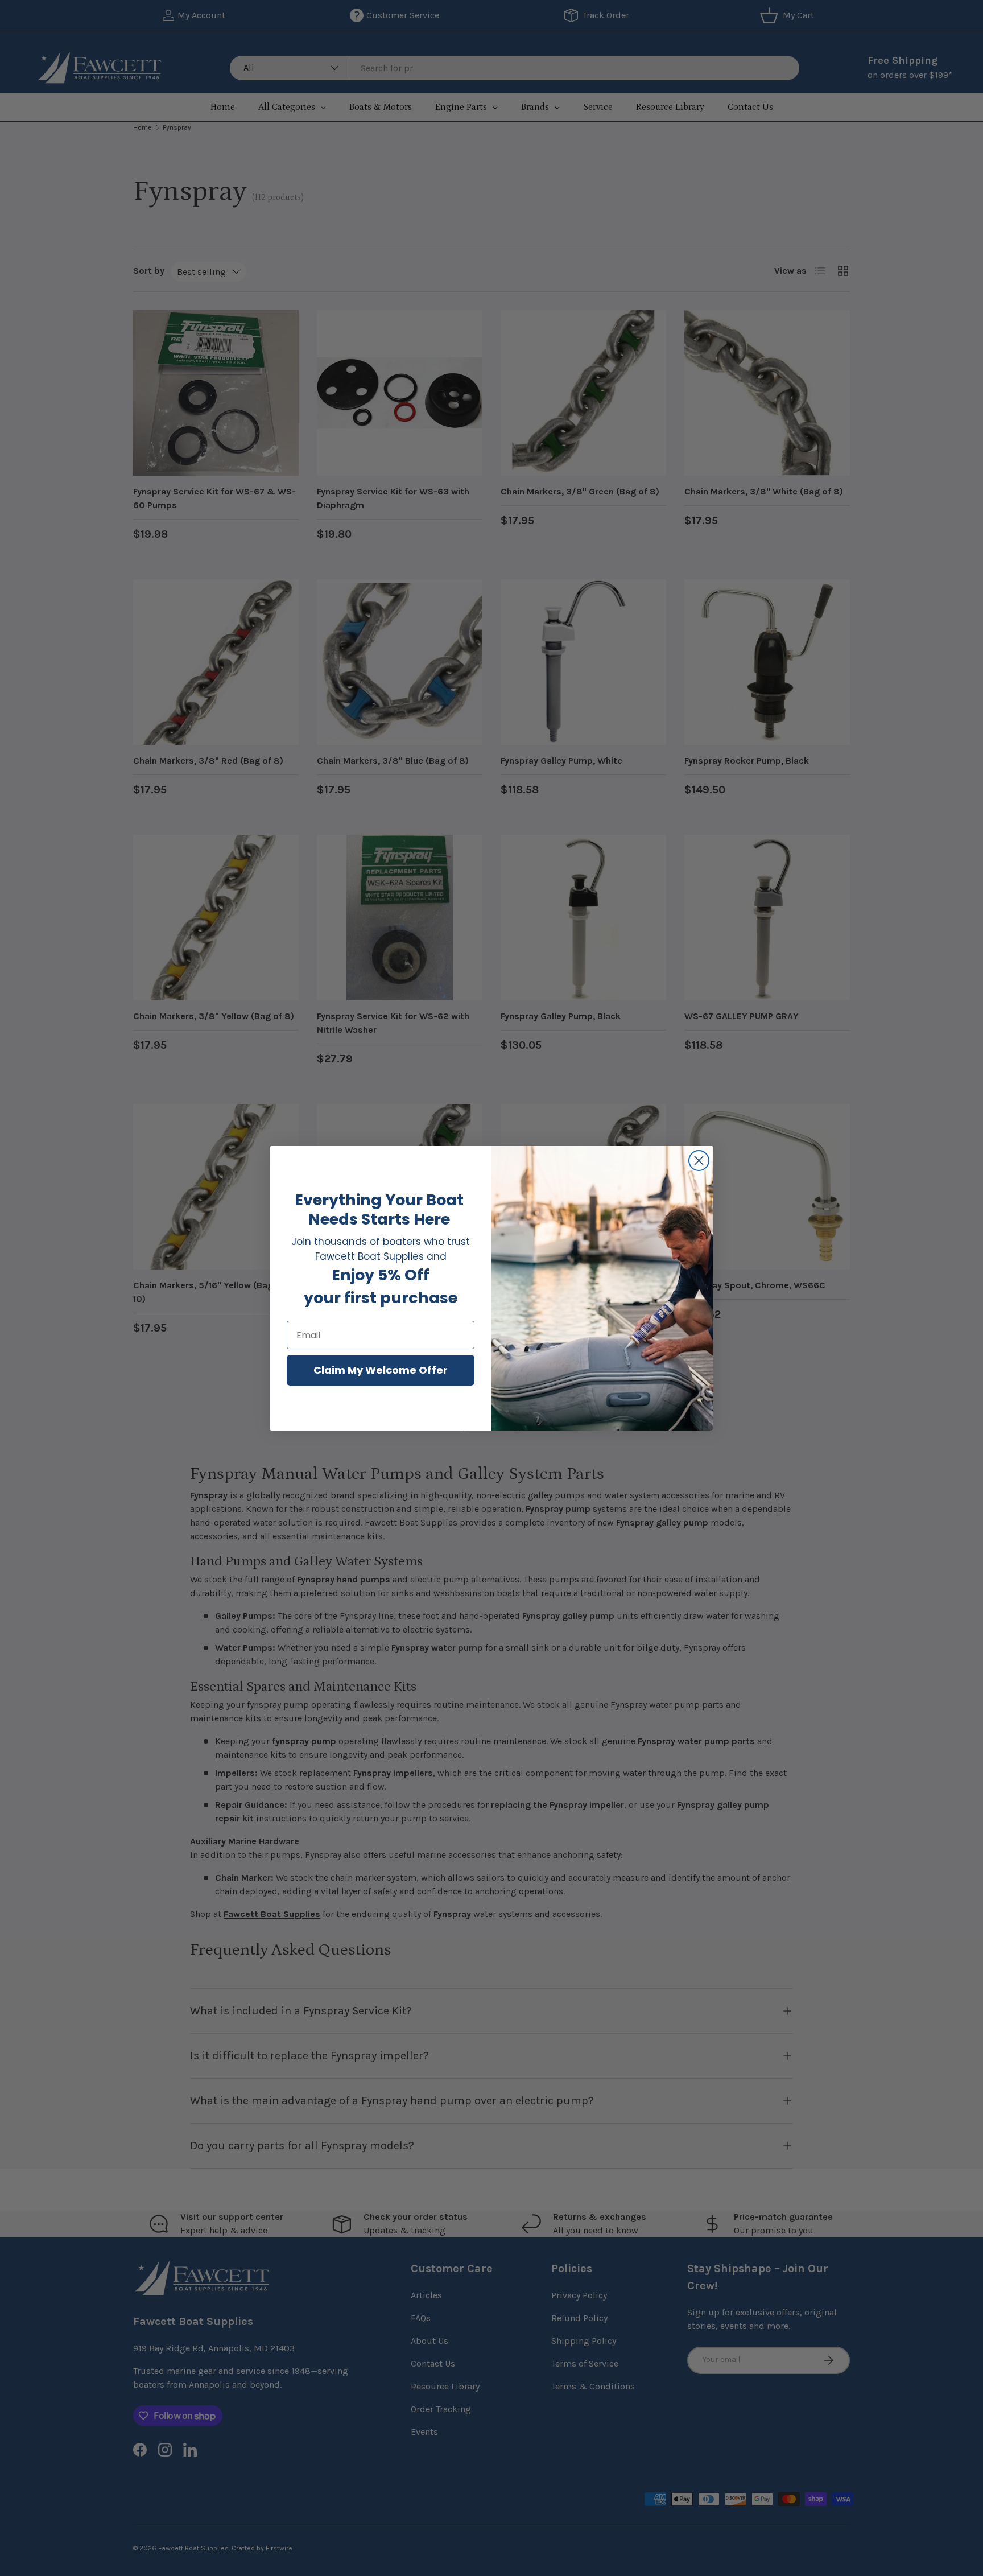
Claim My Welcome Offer (381, 1370)
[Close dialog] (699, 1161)
